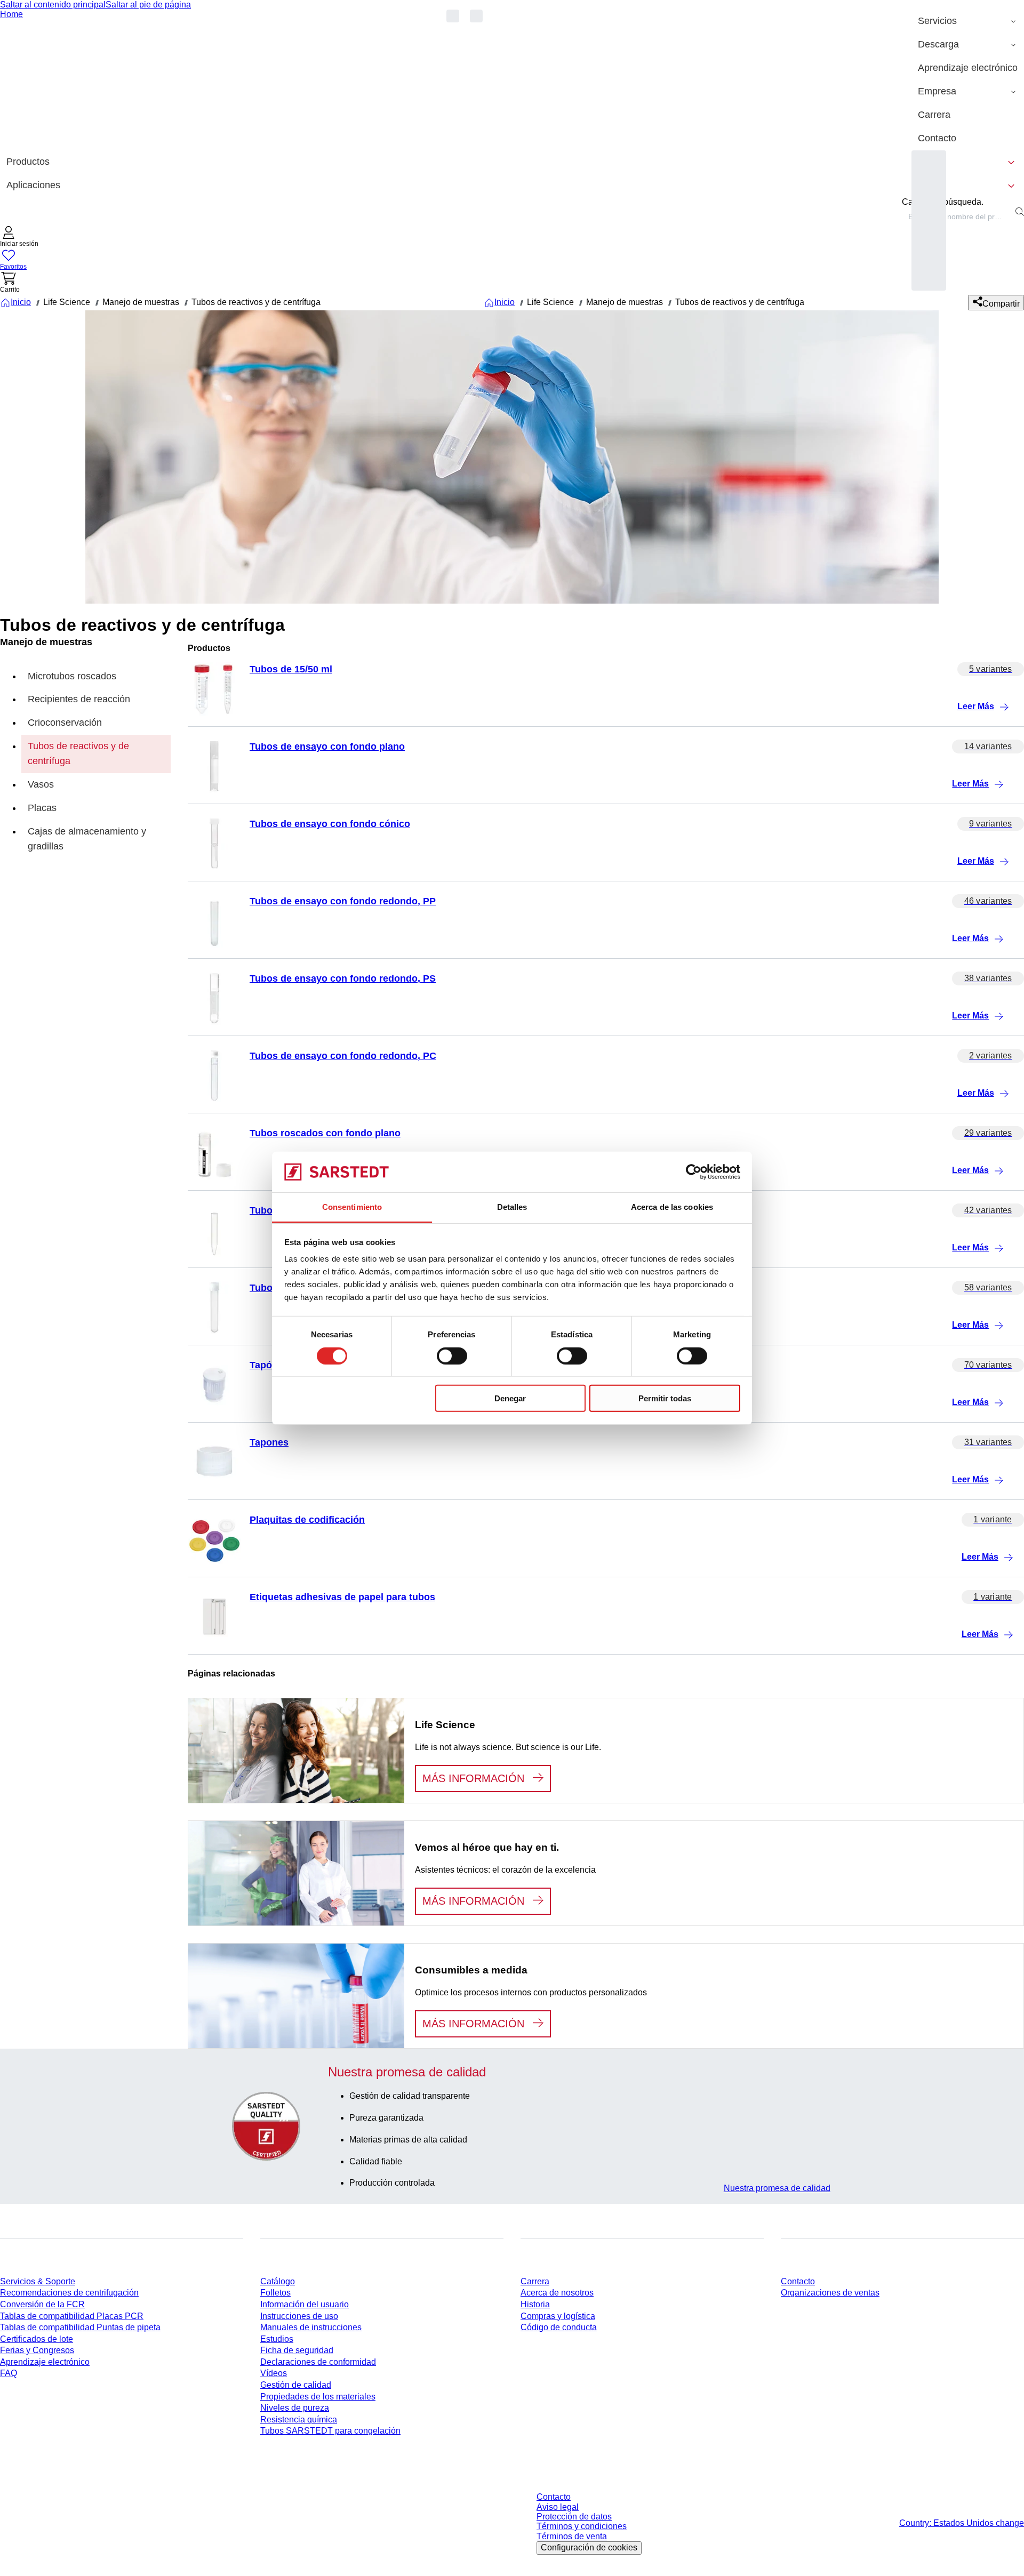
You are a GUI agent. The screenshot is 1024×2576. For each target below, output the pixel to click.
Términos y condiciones (582, 2526)
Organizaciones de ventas (830, 2293)
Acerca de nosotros (557, 2293)
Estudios (277, 2339)
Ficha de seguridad (297, 2350)
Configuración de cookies (589, 2547)
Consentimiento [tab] (352, 1207)
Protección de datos (574, 2517)
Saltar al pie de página (148, 5)
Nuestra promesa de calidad (777, 2188)
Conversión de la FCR (42, 2304)
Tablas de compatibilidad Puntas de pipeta (80, 2327)
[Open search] (1020, 212)
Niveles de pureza (295, 2408)
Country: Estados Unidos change (962, 2523)
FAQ (9, 2373)
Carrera (535, 2281)
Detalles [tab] (512, 1207)
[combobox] (957, 216)
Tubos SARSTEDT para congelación (330, 2431)
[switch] (452, 1355)
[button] (19, 238)
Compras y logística (558, 2316)
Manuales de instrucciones (311, 2327)
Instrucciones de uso (299, 2316)
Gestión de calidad (296, 2385)
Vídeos (274, 2373)
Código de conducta (559, 2327)
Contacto (798, 2281)
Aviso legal (558, 2507)
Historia (535, 2304)
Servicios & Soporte (38, 2281)
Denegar (510, 1398)
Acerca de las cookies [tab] (672, 1207)
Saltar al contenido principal (53, 5)
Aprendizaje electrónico (45, 2362)
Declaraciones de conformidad (318, 2362)
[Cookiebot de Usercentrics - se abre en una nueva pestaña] (694, 1172)
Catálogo (278, 2281)
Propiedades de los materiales (318, 2397)
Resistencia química (299, 2419)
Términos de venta (572, 2536)
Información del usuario (305, 2304)
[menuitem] (968, 21)
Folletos (275, 2293)
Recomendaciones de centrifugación (69, 2293)
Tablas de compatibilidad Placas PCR (72, 2316)
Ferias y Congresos (37, 2350)
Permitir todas (665, 1398)
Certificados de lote (37, 2339)
